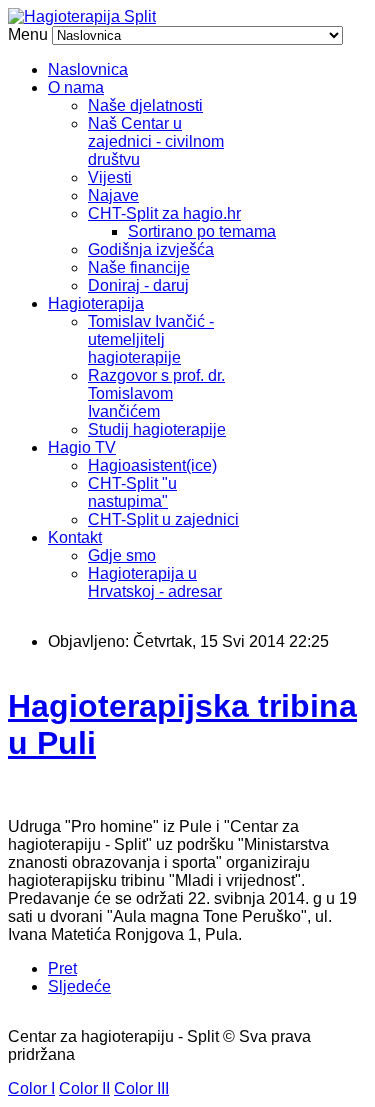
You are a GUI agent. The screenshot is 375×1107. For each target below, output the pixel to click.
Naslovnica (88, 69)
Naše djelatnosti (145, 105)
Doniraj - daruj (138, 285)
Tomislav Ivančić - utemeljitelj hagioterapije (151, 339)
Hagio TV (82, 447)
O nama (76, 87)
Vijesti (110, 177)
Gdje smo (122, 555)
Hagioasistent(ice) (152, 465)
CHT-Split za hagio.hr (164, 213)
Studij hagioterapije (157, 429)
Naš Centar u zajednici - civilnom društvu (156, 141)
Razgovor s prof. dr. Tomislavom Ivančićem (156, 393)
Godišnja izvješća (151, 249)
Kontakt (75, 537)
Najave (113, 195)
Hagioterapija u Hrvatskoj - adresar (155, 582)
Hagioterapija (96, 303)
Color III (141, 1088)
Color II (84, 1088)
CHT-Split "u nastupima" (132, 492)
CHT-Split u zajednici (163, 519)
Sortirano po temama (202, 231)
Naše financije (139, 267)
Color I (31, 1088)
